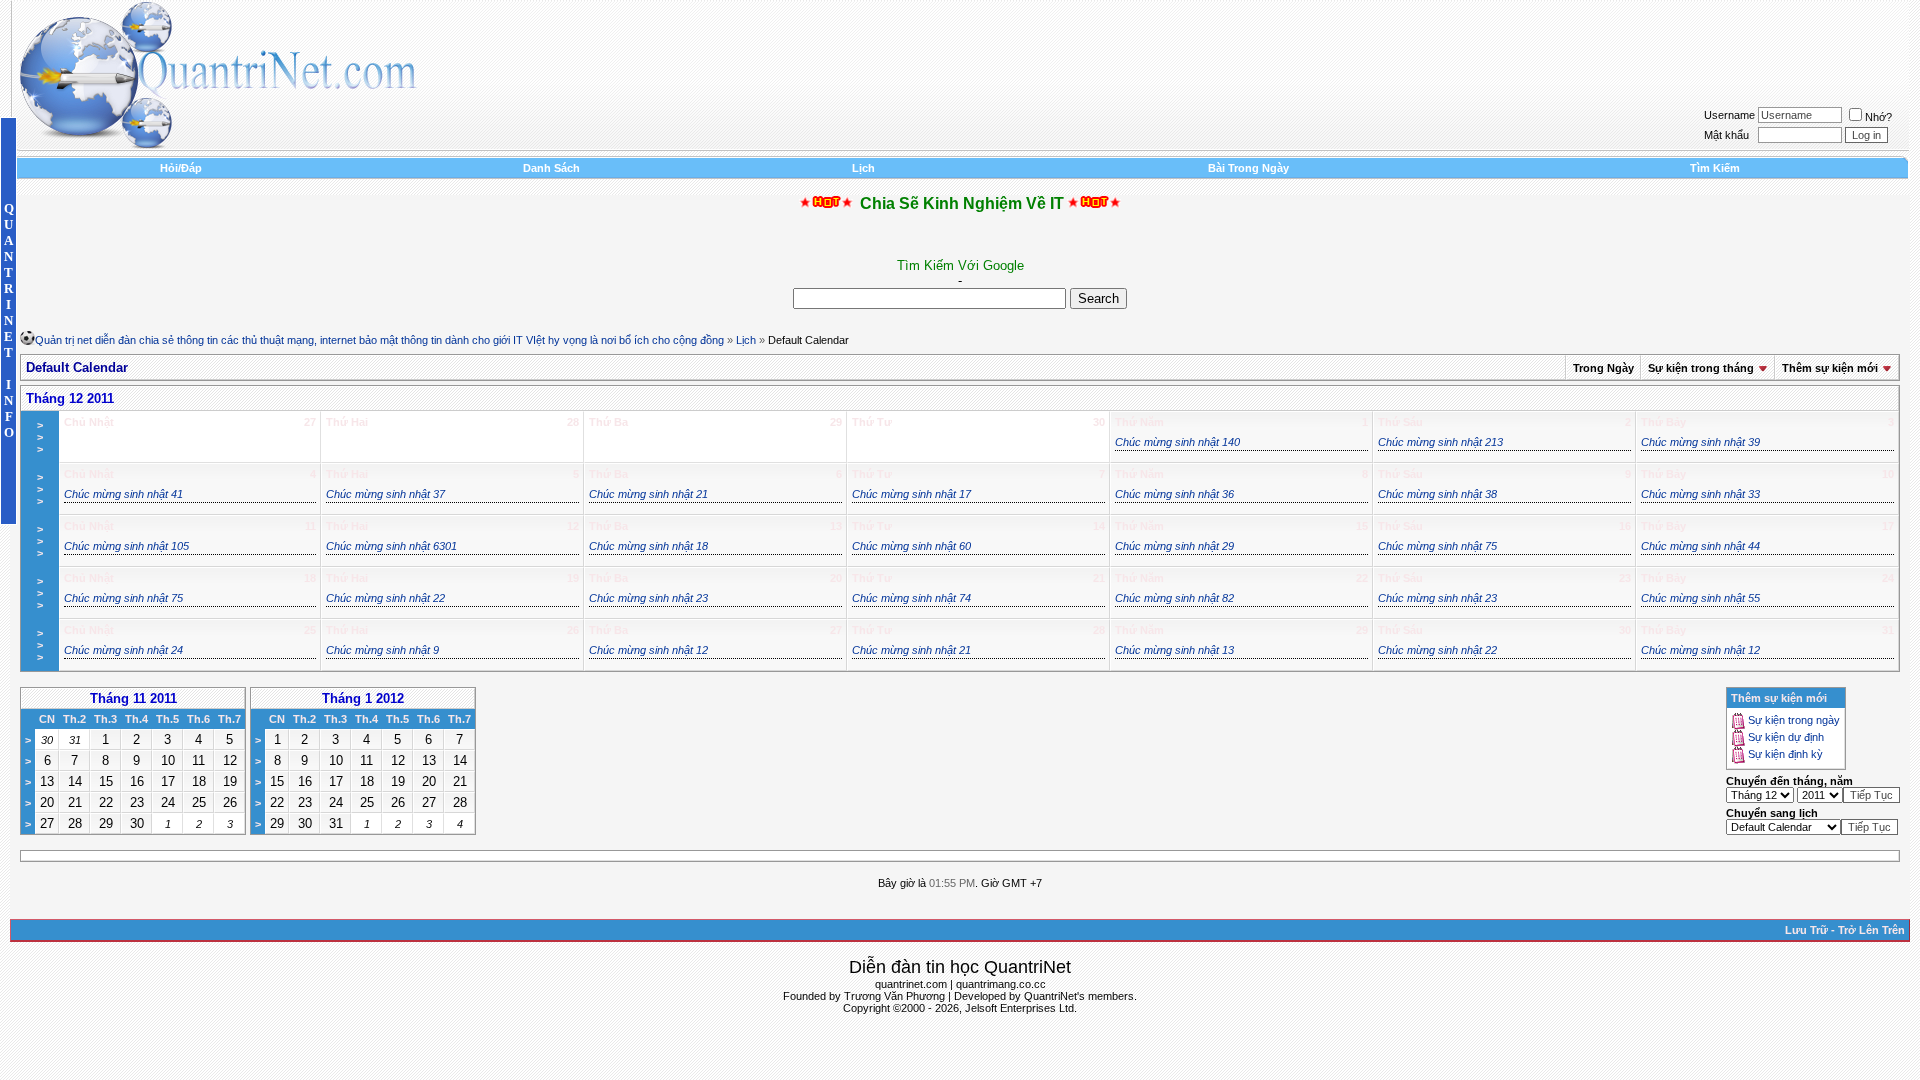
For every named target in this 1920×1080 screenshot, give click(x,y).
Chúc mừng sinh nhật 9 (382, 650)
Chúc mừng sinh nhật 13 (1174, 650)
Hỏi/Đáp (181, 168)
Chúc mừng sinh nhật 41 (123, 494)
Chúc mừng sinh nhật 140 (1177, 442)
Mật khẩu (1726, 135)
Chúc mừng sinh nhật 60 (911, 546)
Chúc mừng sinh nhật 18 (648, 546)
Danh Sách (551, 168)
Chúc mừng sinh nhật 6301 (391, 546)
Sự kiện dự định (1786, 738)
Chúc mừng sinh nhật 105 (126, 546)
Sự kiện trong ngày (1794, 721)
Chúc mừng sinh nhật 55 (1700, 598)
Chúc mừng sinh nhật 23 (648, 598)
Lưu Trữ (1806, 930)
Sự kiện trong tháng (1701, 368)
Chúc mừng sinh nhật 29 (1174, 546)
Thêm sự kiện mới (1830, 368)
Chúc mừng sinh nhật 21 (648, 494)
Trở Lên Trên (1871, 930)
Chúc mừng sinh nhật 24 (123, 650)
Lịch (863, 168)
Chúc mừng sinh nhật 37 (385, 494)
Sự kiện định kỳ (1785, 755)
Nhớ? (1878, 117)
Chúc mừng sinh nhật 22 (385, 598)
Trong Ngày (1603, 368)
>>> (40, 437)
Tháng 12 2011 (70, 398)
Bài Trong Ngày (1248, 168)
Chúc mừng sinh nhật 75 (1437, 546)
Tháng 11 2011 (133, 698)
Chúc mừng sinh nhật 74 (911, 598)
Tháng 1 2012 (363, 698)
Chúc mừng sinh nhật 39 (1700, 442)
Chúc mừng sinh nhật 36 (1174, 494)
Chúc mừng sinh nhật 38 (1437, 494)
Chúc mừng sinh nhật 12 (648, 650)
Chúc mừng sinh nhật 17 (911, 494)
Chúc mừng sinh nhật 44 (1700, 546)
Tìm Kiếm (1715, 168)
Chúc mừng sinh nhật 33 (1700, 494)
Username (1729, 115)
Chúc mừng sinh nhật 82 (1174, 598)
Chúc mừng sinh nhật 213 (1440, 442)
